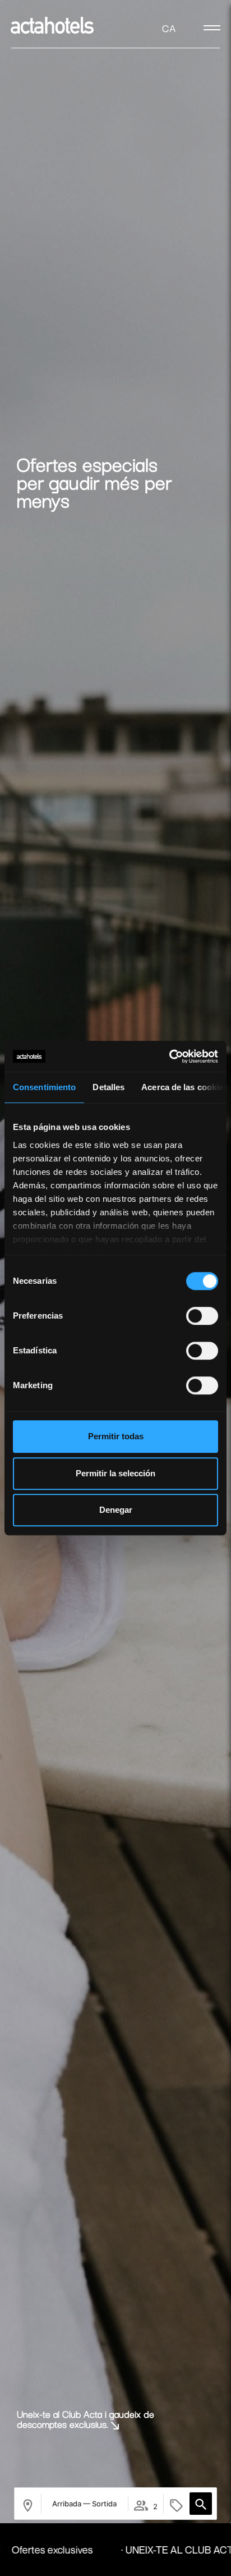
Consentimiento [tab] (44, 1087)
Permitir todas (116, 1436)
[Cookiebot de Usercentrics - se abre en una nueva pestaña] (169, 1056)
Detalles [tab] (108, 1087)
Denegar (116, 1510)
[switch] (202, 1316)
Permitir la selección (115, 1473)
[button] (201, 2504)
